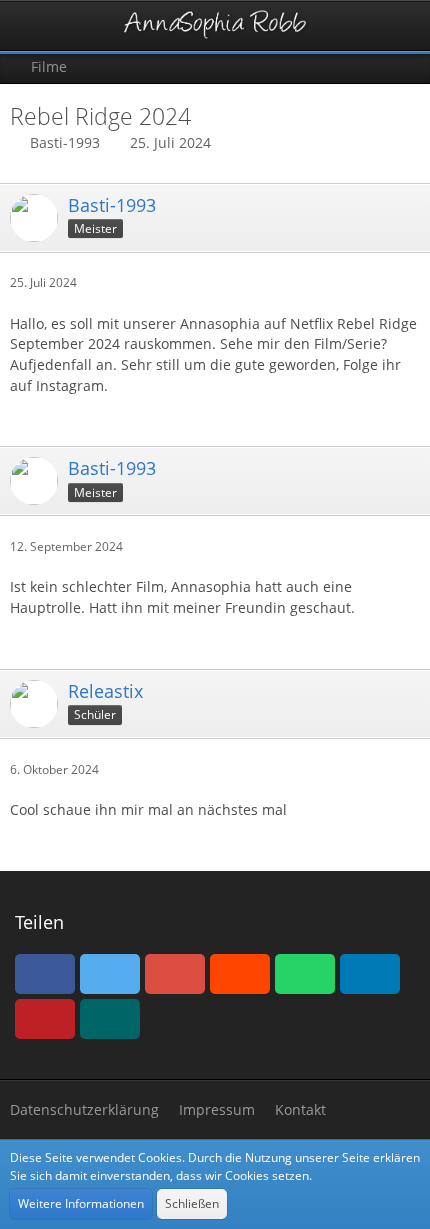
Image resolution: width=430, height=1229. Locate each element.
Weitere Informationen (81, 1203)
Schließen (192, 1203)
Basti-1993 (65, 142)
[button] (26, 26)
